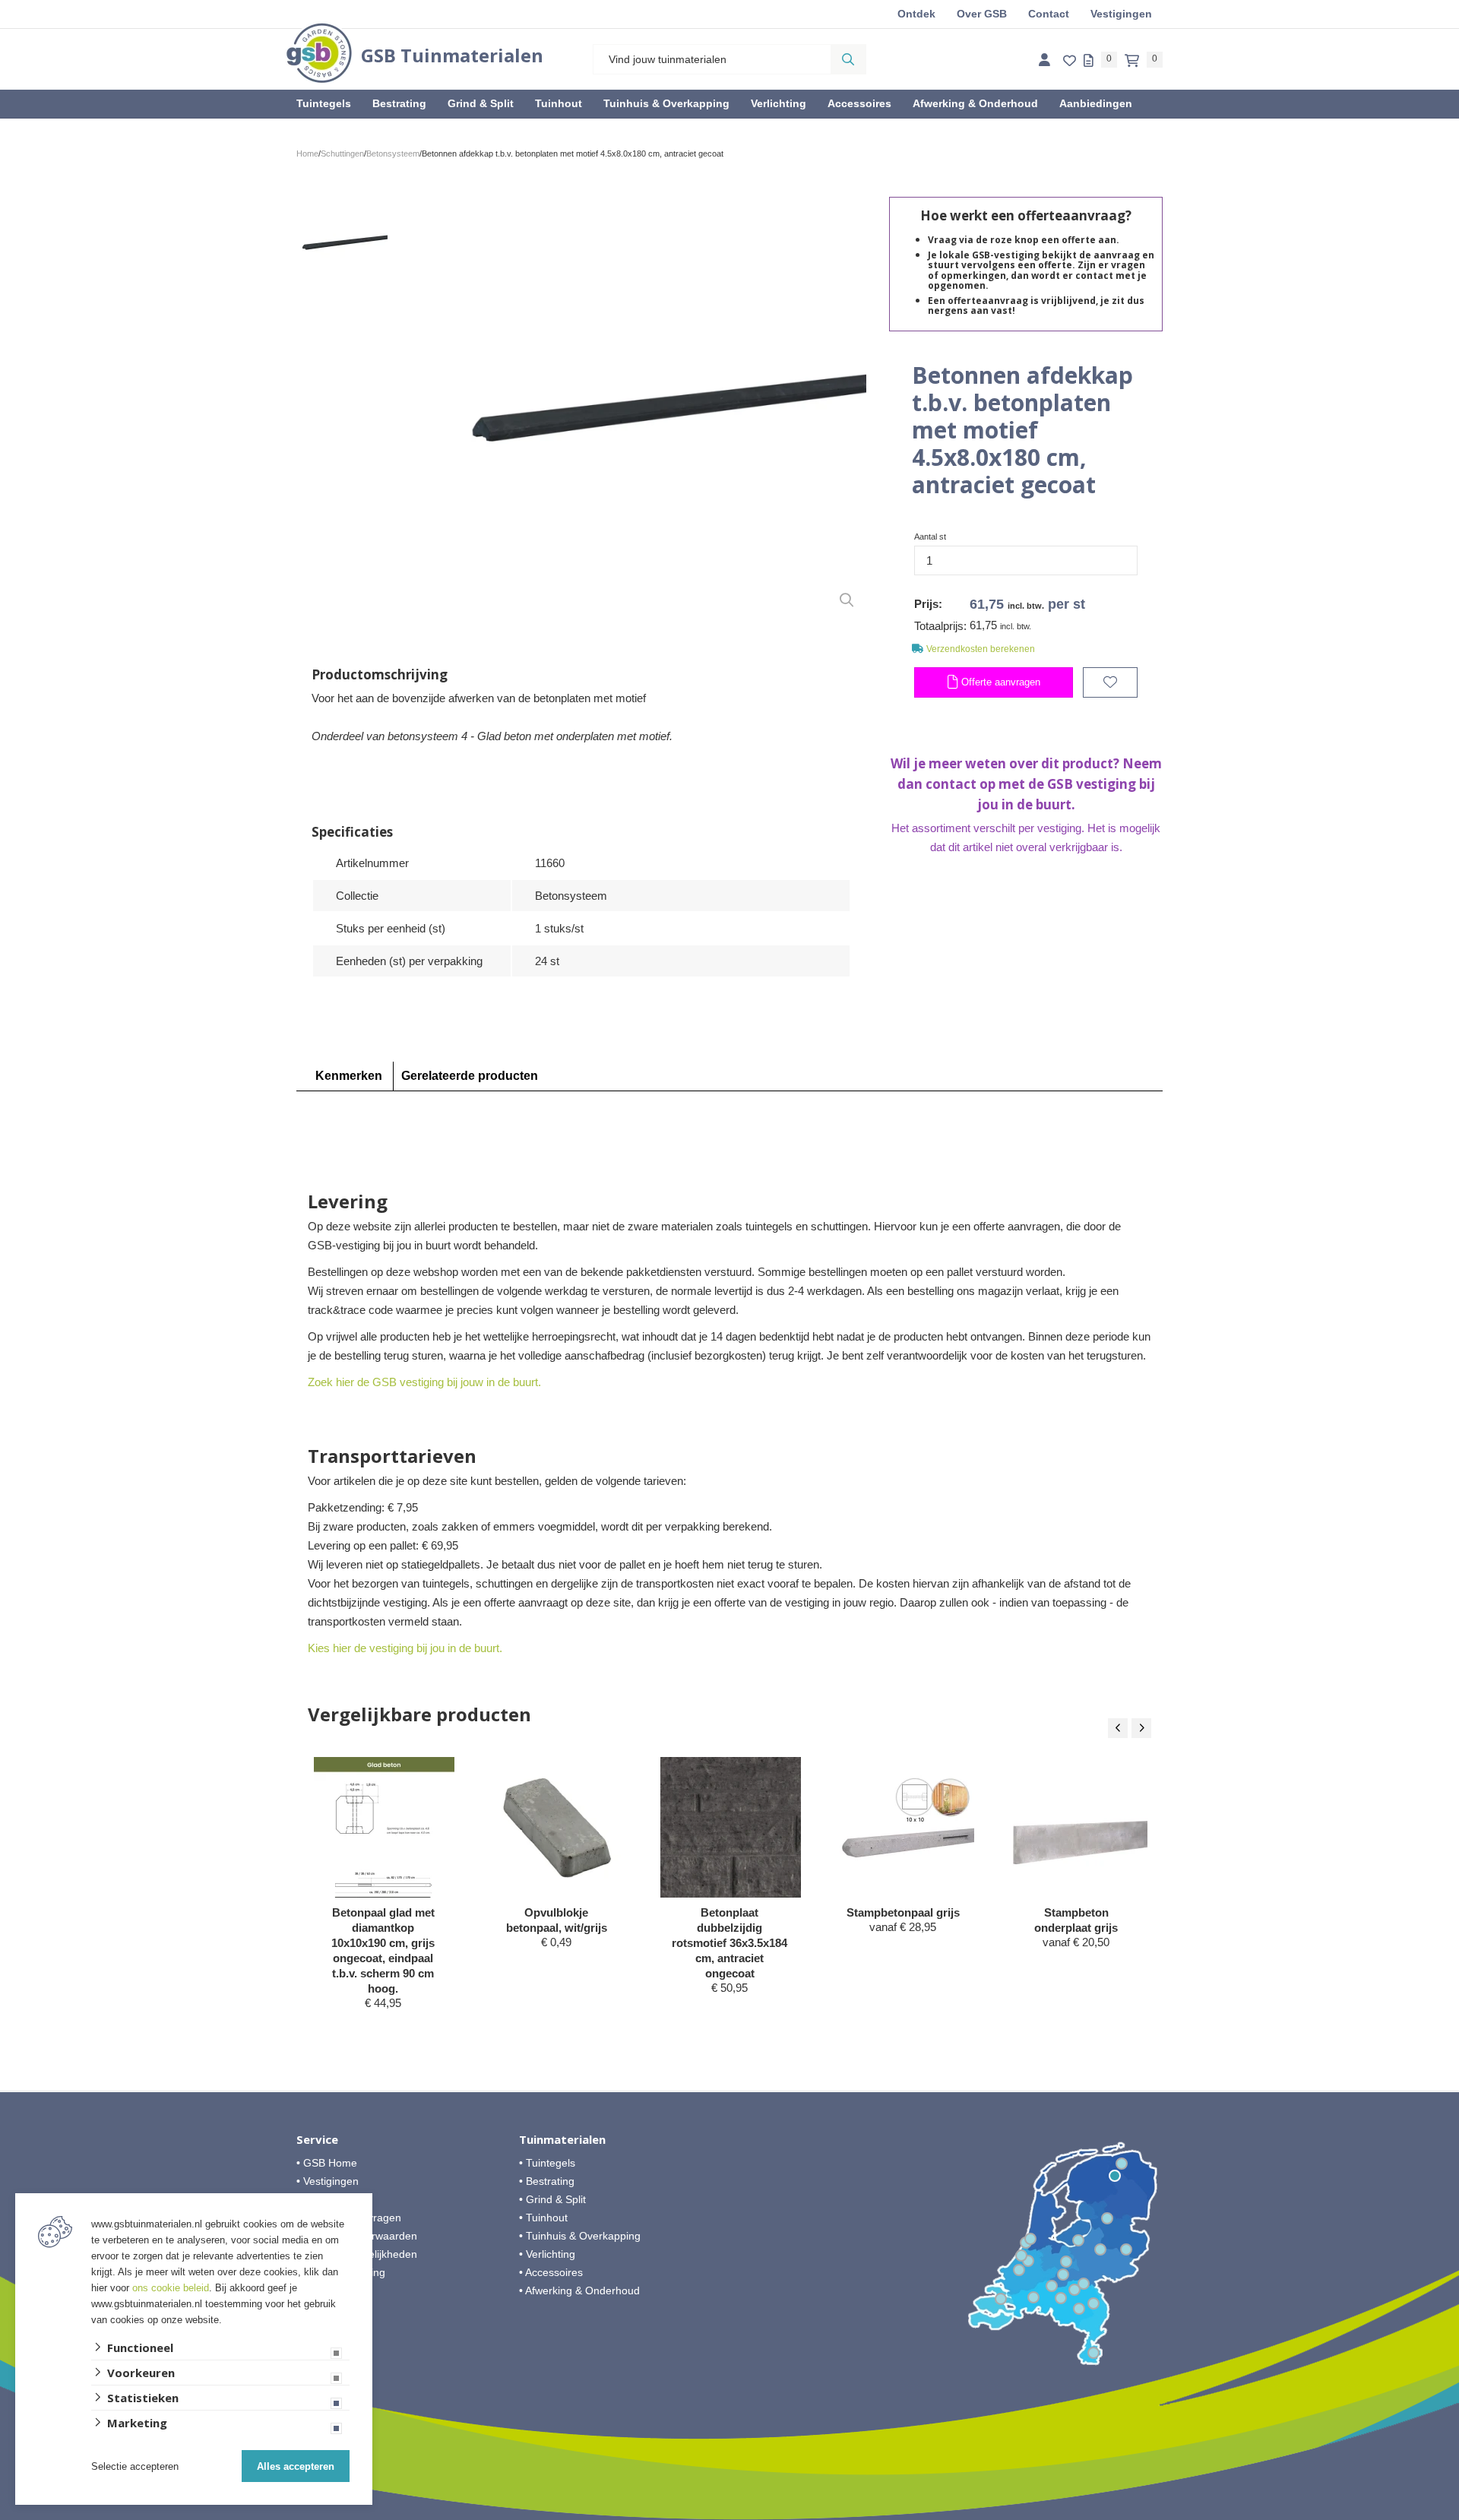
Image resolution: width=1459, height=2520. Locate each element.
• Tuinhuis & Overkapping (580, 2236)
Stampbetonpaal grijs (903, 1912)
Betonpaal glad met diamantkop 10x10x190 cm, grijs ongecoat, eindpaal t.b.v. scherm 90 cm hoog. (383, 1950)
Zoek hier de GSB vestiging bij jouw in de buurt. (424, 1382)
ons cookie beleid (171, 2288)
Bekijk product (383, 2032)
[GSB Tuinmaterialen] (319, 53)
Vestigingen (1121, 14)
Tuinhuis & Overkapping (666, 103)
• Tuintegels (547, 2163)
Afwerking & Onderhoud (975, 103)
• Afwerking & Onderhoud (579, 2290)
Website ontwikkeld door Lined (730, 2513)
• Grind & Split (552, 2199)
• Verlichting (547, 2254)
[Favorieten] (1070, 61)
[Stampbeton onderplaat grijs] (1077, 1827)
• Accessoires (551, 2272)
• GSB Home (327, 2163)
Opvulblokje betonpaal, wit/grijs (557, 1920)
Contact (1049, 14)
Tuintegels (324, 103)
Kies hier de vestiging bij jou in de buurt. (405, 1648)
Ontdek (916, 14)
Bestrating (399, 103)
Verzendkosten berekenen (981, 649)
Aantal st (930, 537)
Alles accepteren (296, 2466)
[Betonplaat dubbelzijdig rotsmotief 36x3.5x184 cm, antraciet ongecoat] (731, 1827)
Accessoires (859, 103)
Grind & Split (481, 103)
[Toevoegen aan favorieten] (1110, 682)
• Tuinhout (543, 2218)
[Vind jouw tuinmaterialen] (848, 59)
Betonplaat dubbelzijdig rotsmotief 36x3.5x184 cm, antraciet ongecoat (729, 1943)
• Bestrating (547, 2181)
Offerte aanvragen (999, 682)
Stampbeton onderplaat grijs (1076, 1920)
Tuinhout (559, 103)
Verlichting (779, 103)
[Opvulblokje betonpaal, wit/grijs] (557, 1827)
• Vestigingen (328, 2181)
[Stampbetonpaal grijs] (904, 1827)
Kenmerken (349, 1076)
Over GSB (982, 14)
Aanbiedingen (1096, 103)
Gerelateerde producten (470, 1076)
